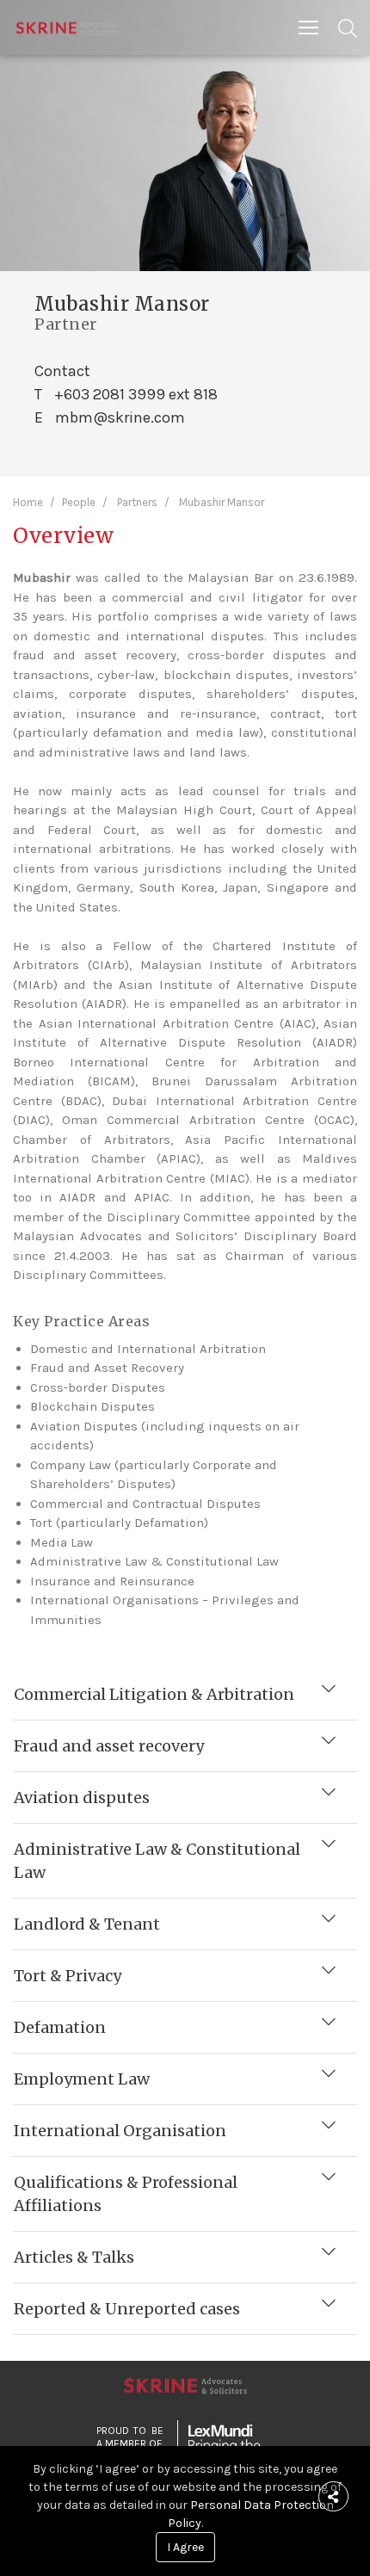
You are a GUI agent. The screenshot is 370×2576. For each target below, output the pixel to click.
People (79, 502)
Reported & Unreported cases (127, 2309)
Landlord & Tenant (87, 1924)
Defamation (60, 2027)
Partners (137, 502)
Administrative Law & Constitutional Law (157, 1861)
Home (28, 502)
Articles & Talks (74, 2257)
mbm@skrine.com (120, 417)
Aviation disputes (82, 1798)
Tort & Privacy (68, 1976)
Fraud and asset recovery (109, 1746)
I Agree (185, 2547)
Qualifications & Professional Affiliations (126, 2194)
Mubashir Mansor (222, 502)
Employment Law (82, 2079)
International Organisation (120, 2131)
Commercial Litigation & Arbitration (154, 1694)
